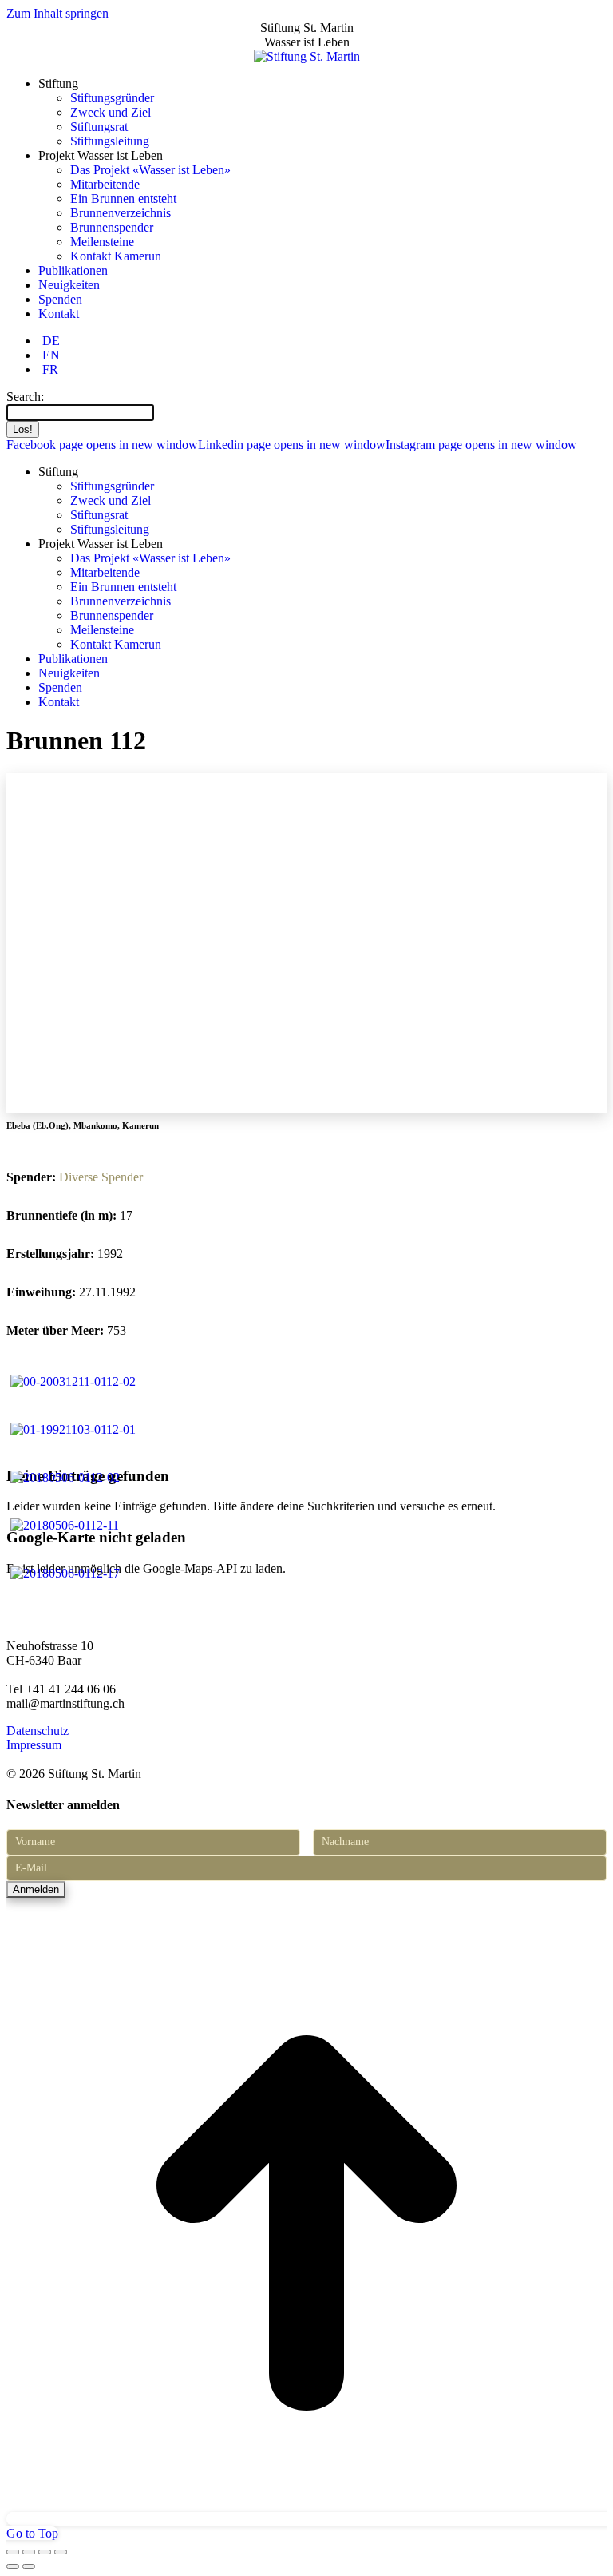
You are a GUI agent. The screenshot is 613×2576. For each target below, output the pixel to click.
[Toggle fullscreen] (45, 2552)
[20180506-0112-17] (65, 1573)
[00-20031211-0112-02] (73, 1381)
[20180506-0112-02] (65, 1477)
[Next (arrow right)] (29, 2566)
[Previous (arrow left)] (13, 2566)
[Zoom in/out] (61, 2552)
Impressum (34, 1745)
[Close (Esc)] (13, 2552)
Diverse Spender (101, 1177)
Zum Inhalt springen (57, 13)
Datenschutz (38, 1731)
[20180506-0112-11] (65, 1525)
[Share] (29, 2552)
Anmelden (36, 1889)
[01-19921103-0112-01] (73, 1429)
